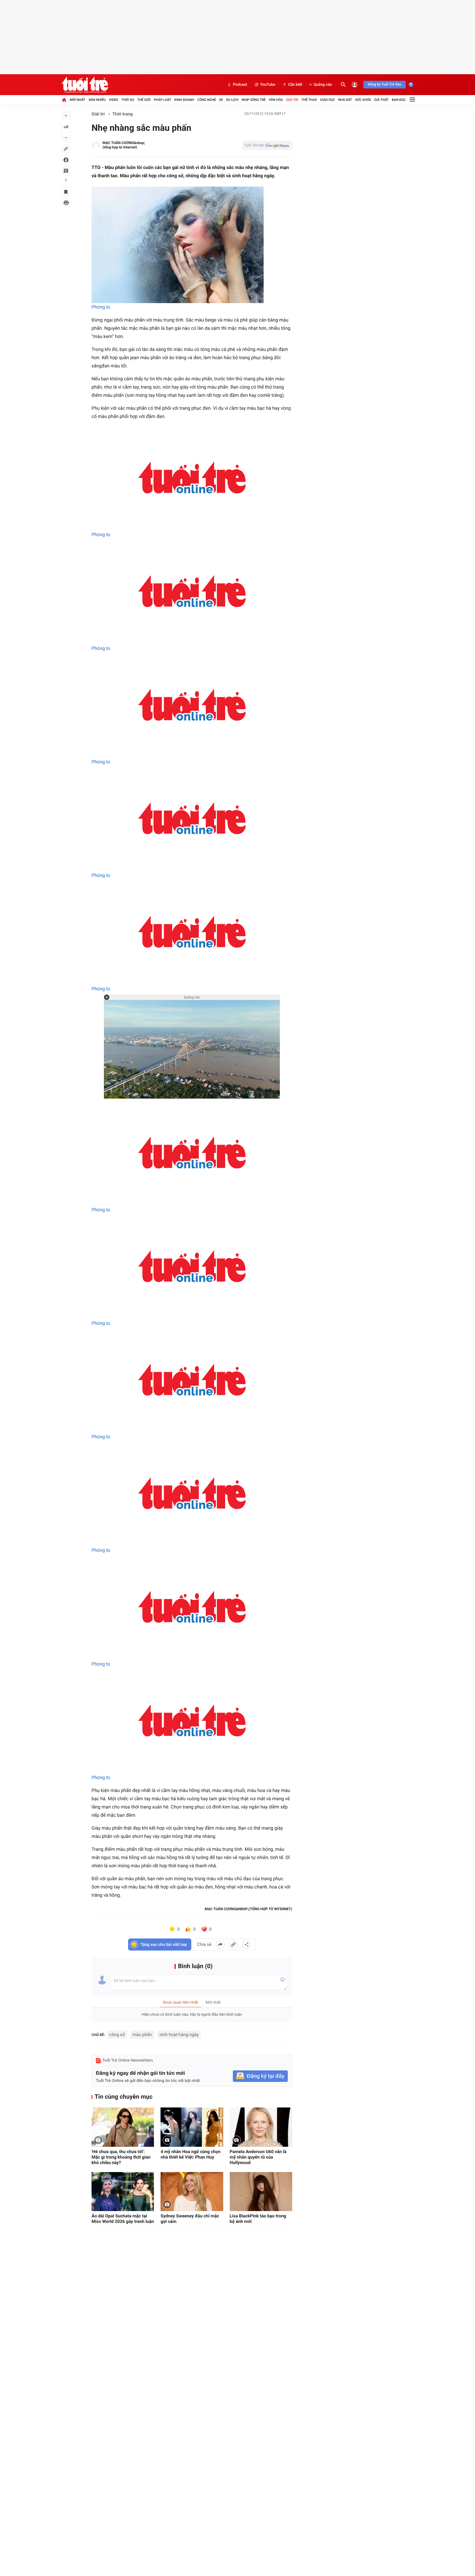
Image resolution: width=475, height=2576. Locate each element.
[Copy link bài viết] (233, 1945)
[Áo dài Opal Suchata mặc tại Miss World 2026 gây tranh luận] (123, 2192)
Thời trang (123, 114)
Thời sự (128, 100)
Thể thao (309, 100)
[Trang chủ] (64, 100)
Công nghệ (207, 100)
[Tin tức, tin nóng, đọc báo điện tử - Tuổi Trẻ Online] (85, 85)
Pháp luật (162, 100)
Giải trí (292, 100)
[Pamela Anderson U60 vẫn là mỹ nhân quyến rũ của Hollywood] (261, 2127)
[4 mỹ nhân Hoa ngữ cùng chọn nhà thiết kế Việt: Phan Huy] (192, 2127)
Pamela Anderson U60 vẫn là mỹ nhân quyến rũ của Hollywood (258, 2157)
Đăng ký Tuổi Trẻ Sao (385, 85)
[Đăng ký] (260, 2076)
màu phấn (142, 2035)
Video (114, 100)
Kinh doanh (184, 100)
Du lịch (232, 100)
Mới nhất (77, 100)
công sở (117, 2035)
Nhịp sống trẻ (254, 100)
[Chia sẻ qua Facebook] (220, 1945)
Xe (221, 100)
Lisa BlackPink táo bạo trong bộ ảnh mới (258, 2219)
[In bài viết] (66, 203)
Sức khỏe (363, 100)
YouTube (268, 85)
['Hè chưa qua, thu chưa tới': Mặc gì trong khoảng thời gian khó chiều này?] (123, 2127)
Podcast (240, 85)
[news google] (267, 145)
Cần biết (295, 85)
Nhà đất (345, 100)
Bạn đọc (399, 100)
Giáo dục (328, 100)
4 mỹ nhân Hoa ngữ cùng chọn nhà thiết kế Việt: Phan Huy (190, 2154)
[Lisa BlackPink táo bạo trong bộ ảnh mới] (261, 2192)
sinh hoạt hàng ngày (179, 2035)
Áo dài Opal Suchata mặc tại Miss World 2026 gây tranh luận (123, 2219)
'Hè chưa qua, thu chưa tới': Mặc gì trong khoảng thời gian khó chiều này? (121, 2157)
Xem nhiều (97, 100)
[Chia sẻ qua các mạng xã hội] (247, 1945)
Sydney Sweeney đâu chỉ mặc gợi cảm (190, 2219)
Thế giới (144, 100)
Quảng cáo (323, 85)
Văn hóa (276, 100)
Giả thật (381, 100)
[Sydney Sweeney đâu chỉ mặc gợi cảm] (192, 2192)
